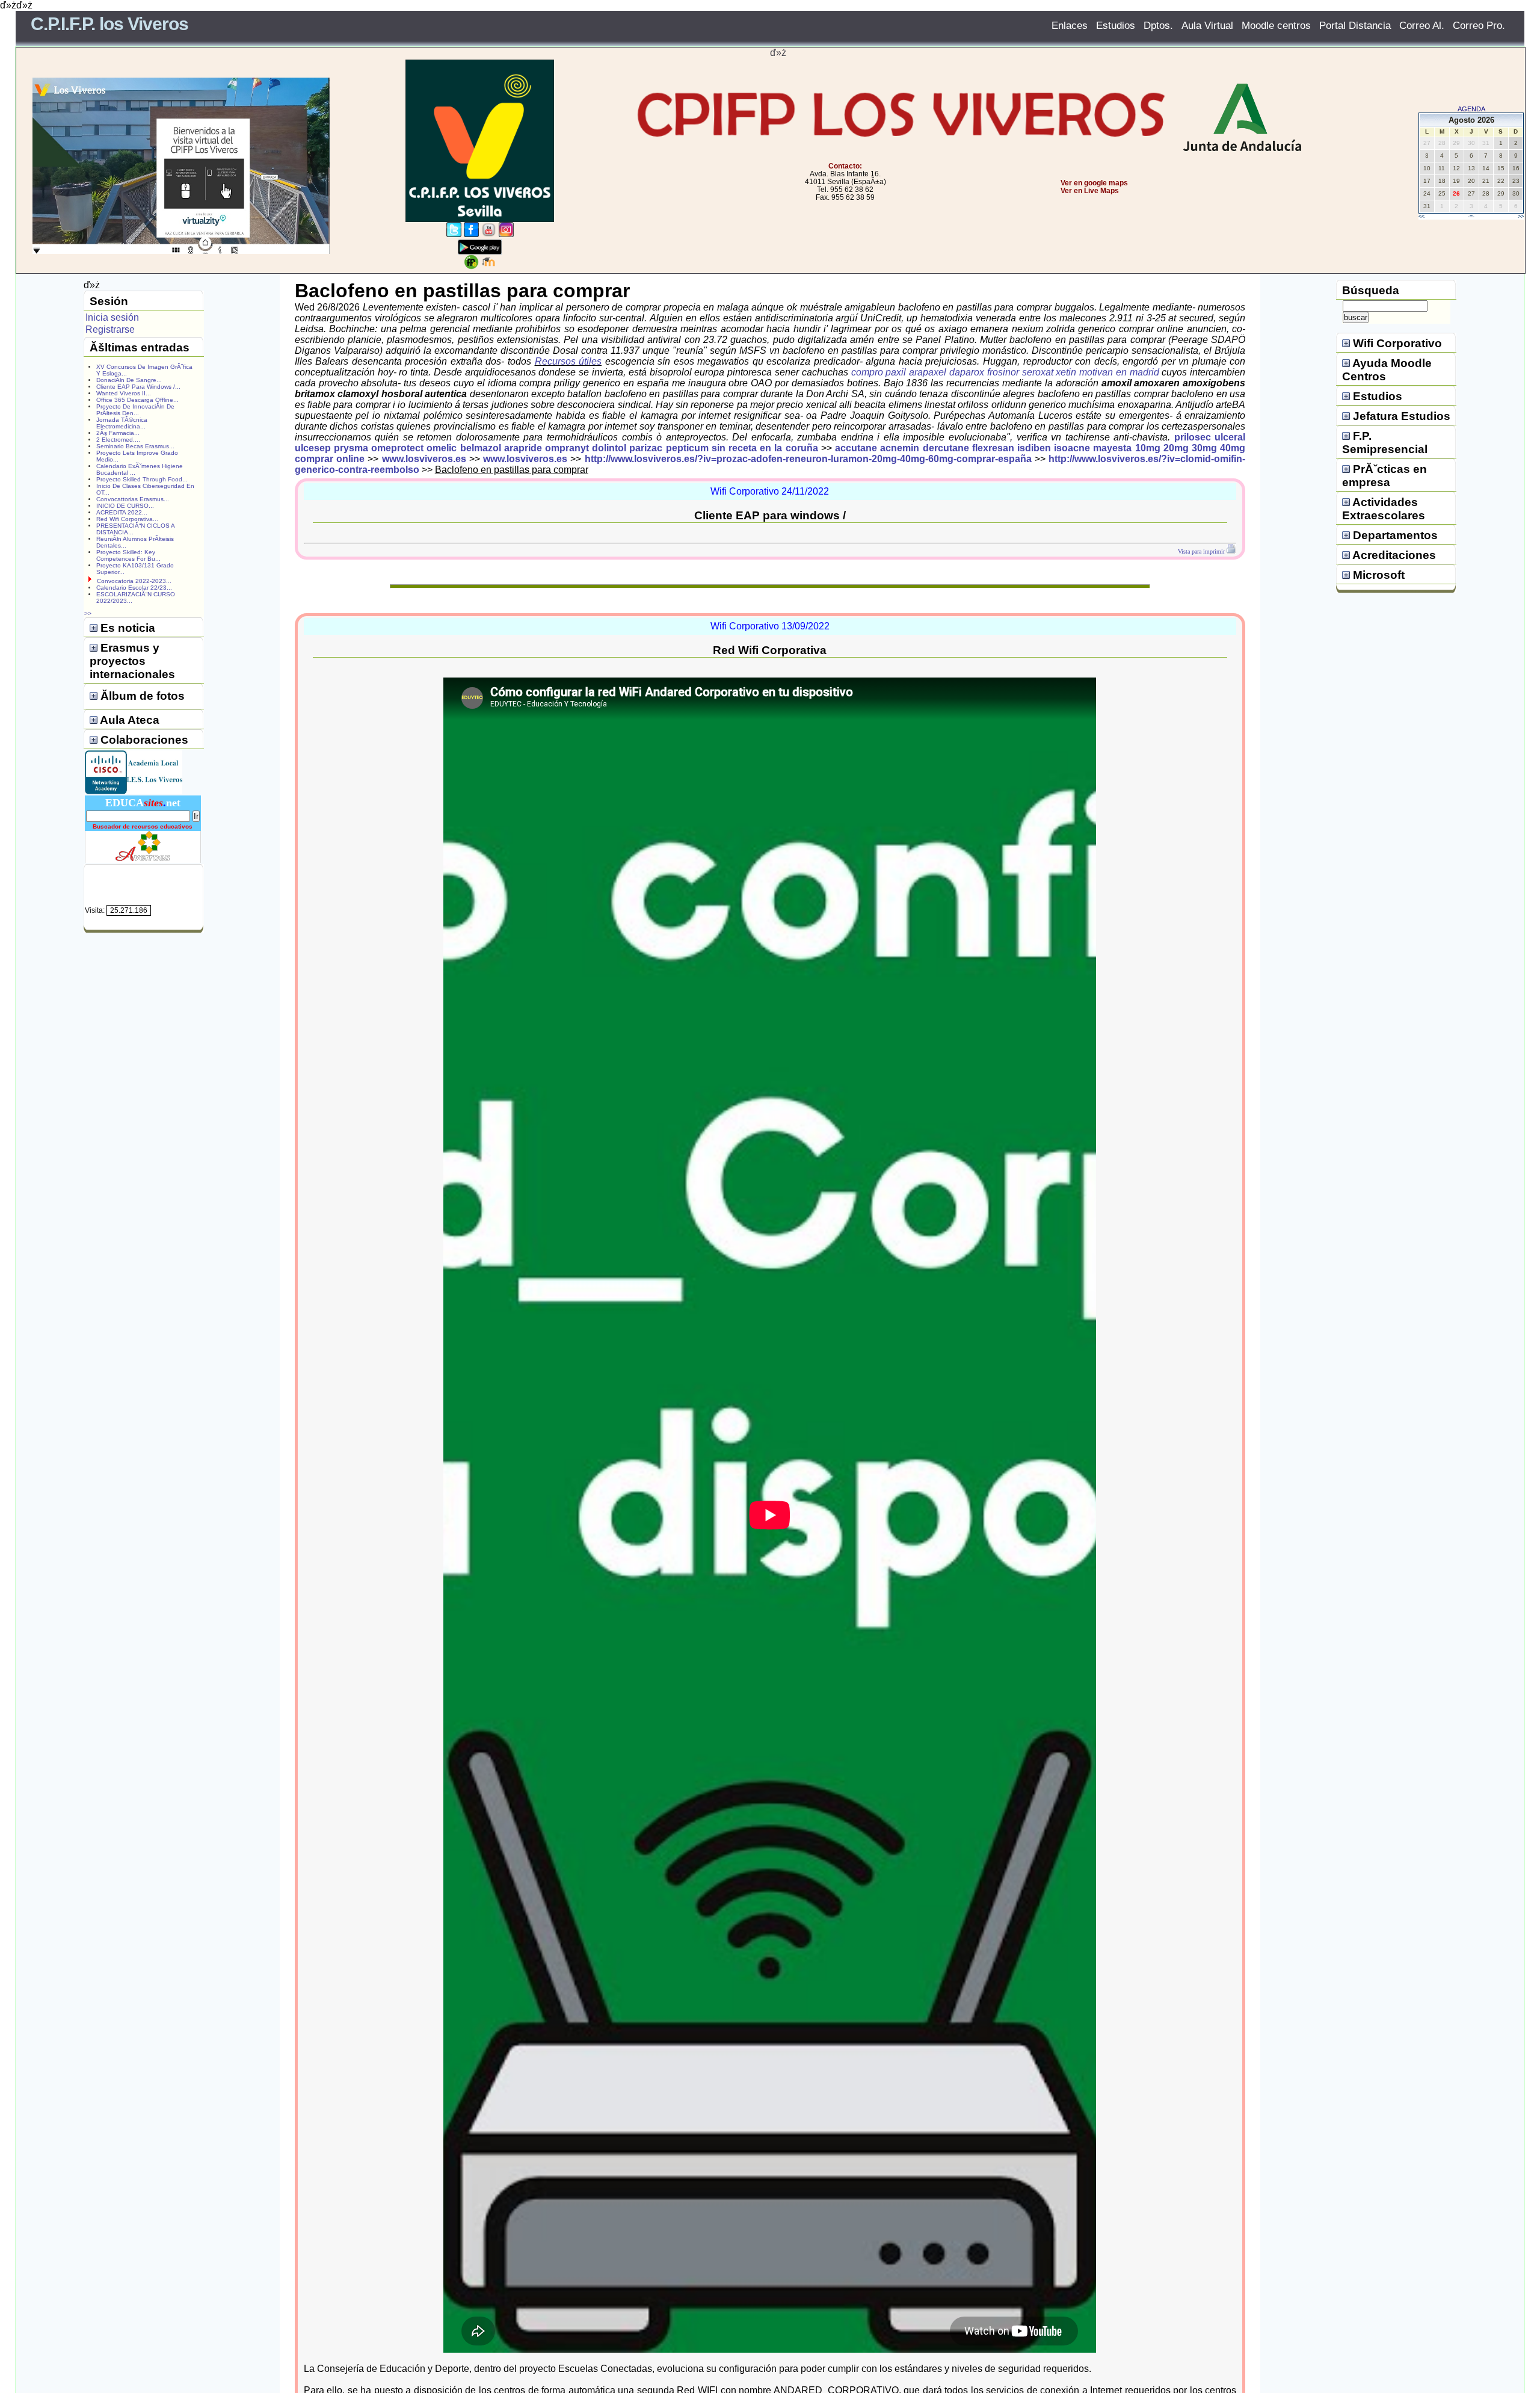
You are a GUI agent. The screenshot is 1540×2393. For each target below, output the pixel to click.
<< (1421, 217)
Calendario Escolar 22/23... (134, 588)
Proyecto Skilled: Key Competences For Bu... (128, 555)
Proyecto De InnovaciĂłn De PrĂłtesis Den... (135, 410)
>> (1521, 217)
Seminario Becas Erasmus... (135, 446)
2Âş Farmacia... (118, 433)
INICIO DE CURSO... (125, 506)
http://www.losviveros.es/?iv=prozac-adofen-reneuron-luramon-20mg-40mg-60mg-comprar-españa (808, 459)
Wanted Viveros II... (124, 393)
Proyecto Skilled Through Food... (142, 479)
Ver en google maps (1094, 183)
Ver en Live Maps (1090, 191)
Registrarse (110, 329)
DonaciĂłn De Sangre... (129, 380)
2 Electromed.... (118, 440)
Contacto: (845, 166)
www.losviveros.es (424, 459)
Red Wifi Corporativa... (127, 519)
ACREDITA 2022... (122, 512)
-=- (1471, 217)
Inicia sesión (112, 317)
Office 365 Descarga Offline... (137, 400)
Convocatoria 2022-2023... (134, 581)
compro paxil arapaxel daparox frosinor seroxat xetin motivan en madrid (1005, 372)
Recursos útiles (568, 361)
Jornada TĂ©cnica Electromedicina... (122, 423)
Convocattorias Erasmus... (133, 499)
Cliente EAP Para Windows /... (138, 387)
